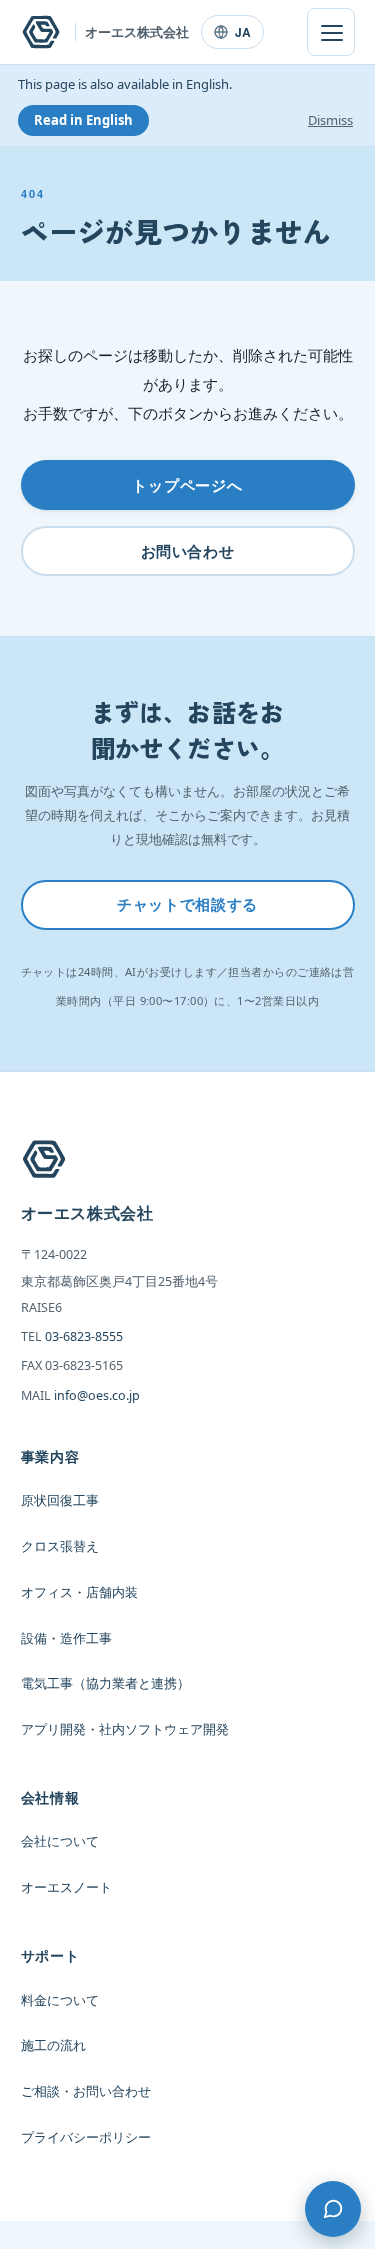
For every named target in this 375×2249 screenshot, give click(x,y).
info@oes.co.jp (97, 1395)
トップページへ (187, 485)
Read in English (83, 120)
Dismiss (330, 120)
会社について (60, 1841)
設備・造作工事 (66, 1638)
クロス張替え (60, 1546)
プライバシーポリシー (86, 2137)
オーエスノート (66, 1887)
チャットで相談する (187, 904)
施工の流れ (53, 2045)
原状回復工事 (60, 1500)
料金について (60, 2000)
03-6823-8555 (84, 1336)
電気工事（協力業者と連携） (105, 1683)
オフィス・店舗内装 (79, 1592)
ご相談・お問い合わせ (86, 2091)
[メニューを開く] (331, 32)
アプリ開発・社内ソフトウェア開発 (125, 1729)
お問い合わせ (188, 551)
